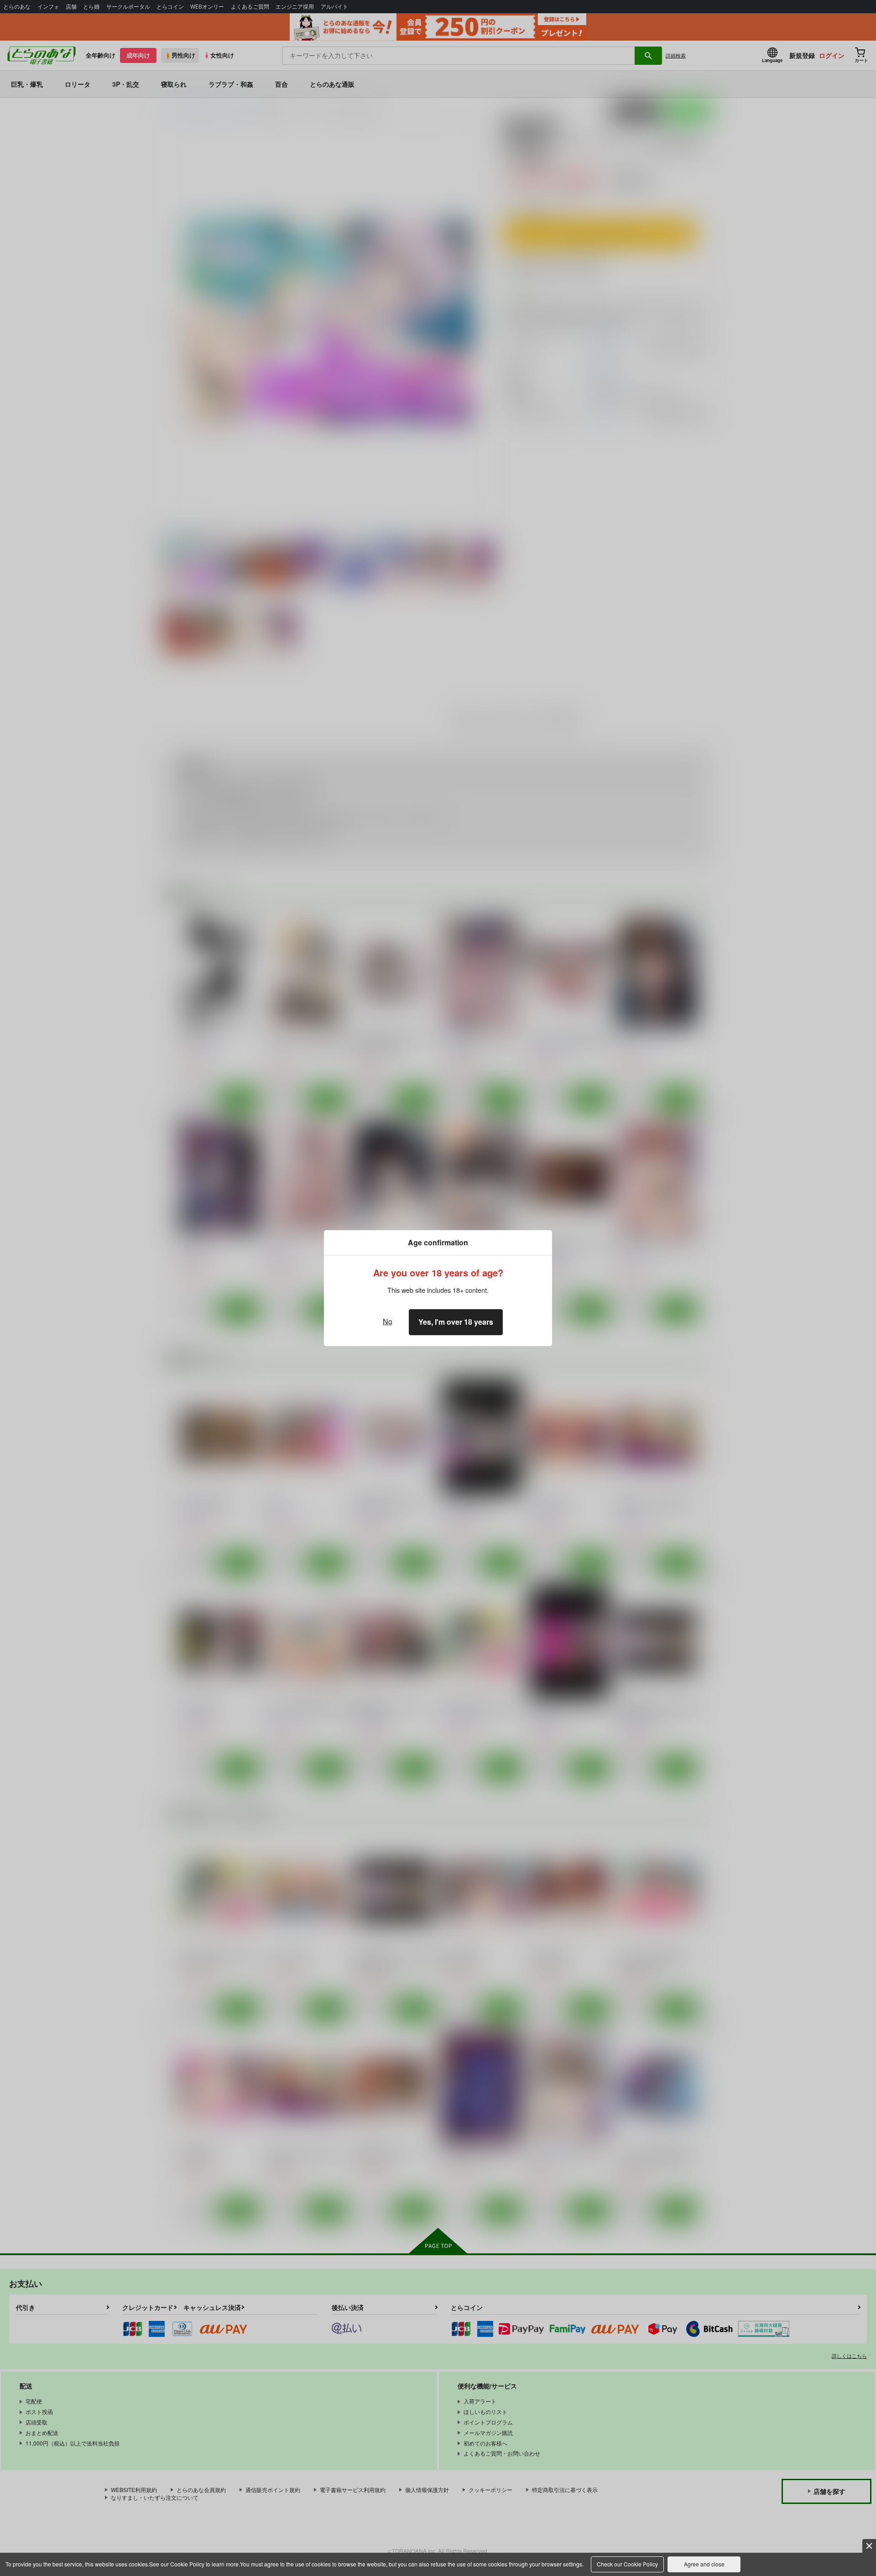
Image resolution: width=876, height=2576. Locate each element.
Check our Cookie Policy (627, 2564)
